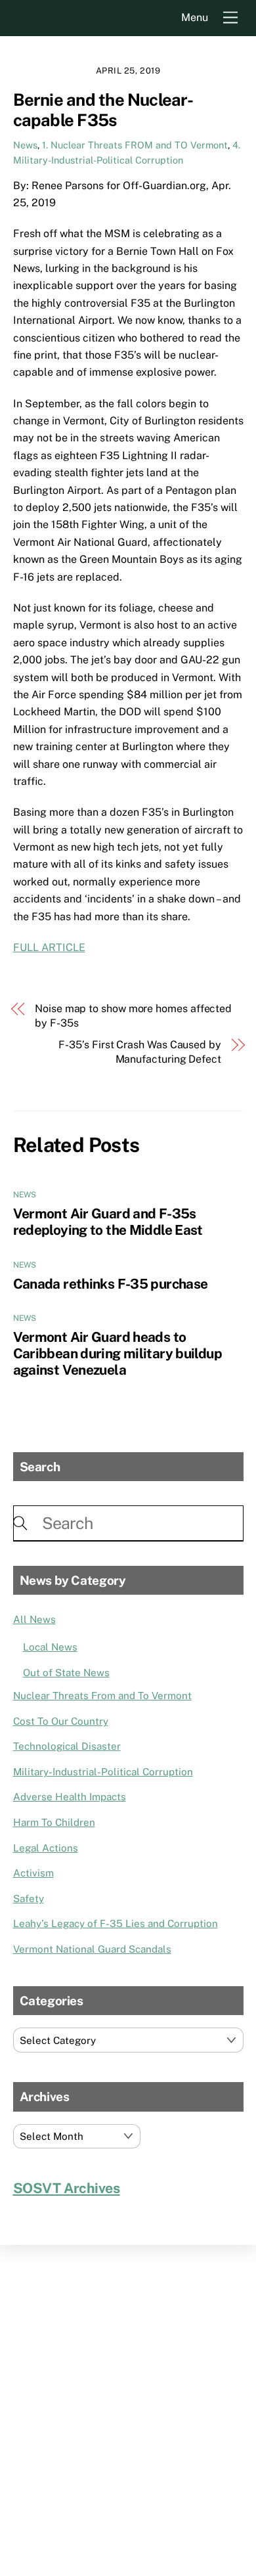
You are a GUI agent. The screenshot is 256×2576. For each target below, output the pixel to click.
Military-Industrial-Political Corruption (103, 1772)
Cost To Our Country (61, 1721)
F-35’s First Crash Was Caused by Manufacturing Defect (139, 1052)
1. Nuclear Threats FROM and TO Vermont (135, 145)
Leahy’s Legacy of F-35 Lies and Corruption (116, 1923)
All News (34, 1619)
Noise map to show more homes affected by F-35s (133, 1016)
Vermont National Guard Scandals (92, 1949)
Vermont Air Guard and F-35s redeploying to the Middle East (108, 1222)
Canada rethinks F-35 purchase (111, 1284)
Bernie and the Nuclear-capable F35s (103, 110)
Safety (29, 1899)
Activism (33, 1873)
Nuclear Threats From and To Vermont (102, 1696)
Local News (50, 1647)
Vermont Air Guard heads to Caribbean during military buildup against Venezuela (117, 1353)
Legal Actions (46, 1848)
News (25, 145)
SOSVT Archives (67, 2188)
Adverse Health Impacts (70, 1797)
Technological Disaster (67, 1746)
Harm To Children (54, 1822)
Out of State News (66, 1673)
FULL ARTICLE (49, 947)
